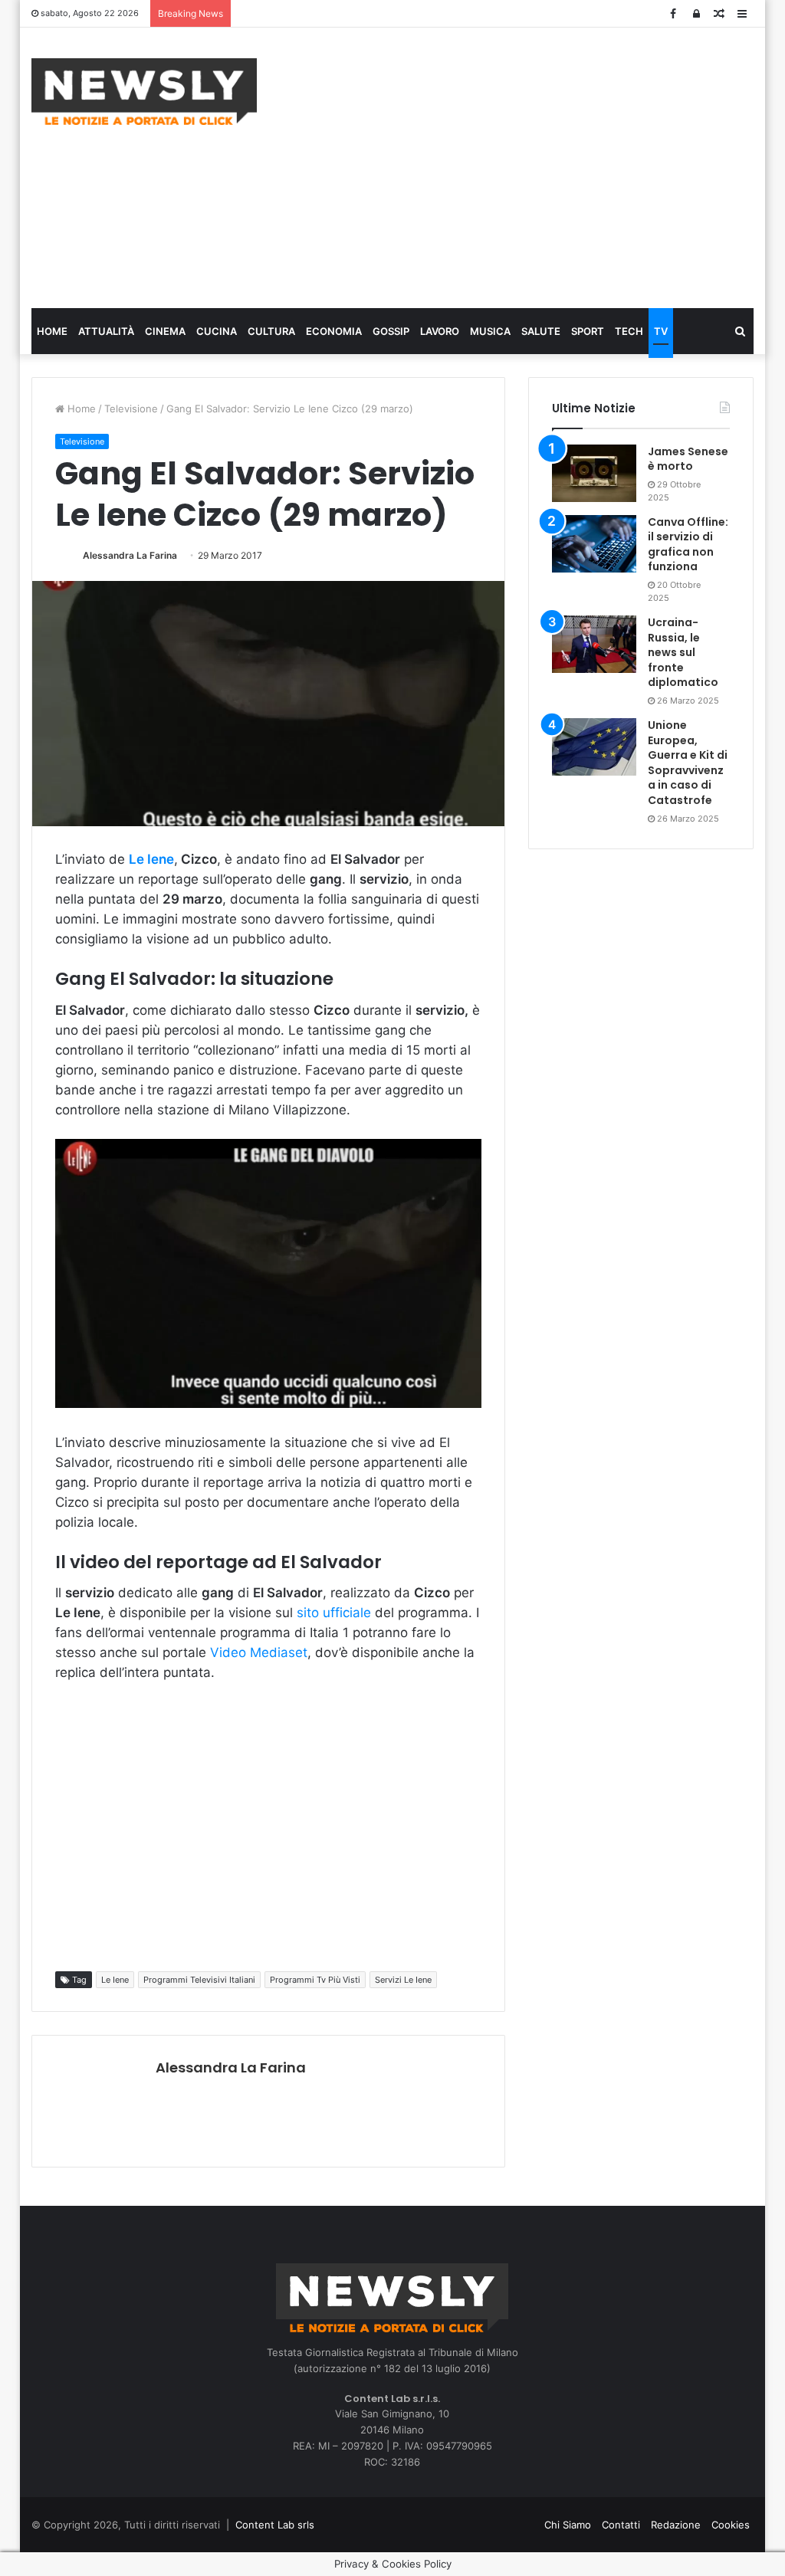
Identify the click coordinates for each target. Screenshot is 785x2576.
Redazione (676, 2525)
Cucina (217, 331)
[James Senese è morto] (594, 473)
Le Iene (115, 1980)
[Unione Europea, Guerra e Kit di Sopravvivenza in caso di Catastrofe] (594, 747)
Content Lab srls (275, 2525)
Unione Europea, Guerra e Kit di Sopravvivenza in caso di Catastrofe (688, 763)
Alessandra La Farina (130, 555)
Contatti (621, 2525)
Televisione (131, 409)
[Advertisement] (532, 166)
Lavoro (440, 331)
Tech (629, 331)
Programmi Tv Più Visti (315, 1980)
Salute (541, 331)
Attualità (106, 331)
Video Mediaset (259, 1652)
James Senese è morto (688, 459)
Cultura (271, 331)
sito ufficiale (336, 1613)
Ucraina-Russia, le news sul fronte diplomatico (683, 652)
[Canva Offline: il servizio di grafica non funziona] (594, 544)
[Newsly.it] (144, 92)
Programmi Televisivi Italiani (199, 1980)
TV (661, 331)
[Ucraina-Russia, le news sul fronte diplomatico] (594, 644)
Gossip (391, 331)
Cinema (165, 331)
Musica (490, 331)
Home (52, 331)
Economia (334, 331)
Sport (588, 331)
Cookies (731, 2525)
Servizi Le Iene (403, 1980)
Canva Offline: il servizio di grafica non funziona (688, 545)
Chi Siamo (568, 2525)
